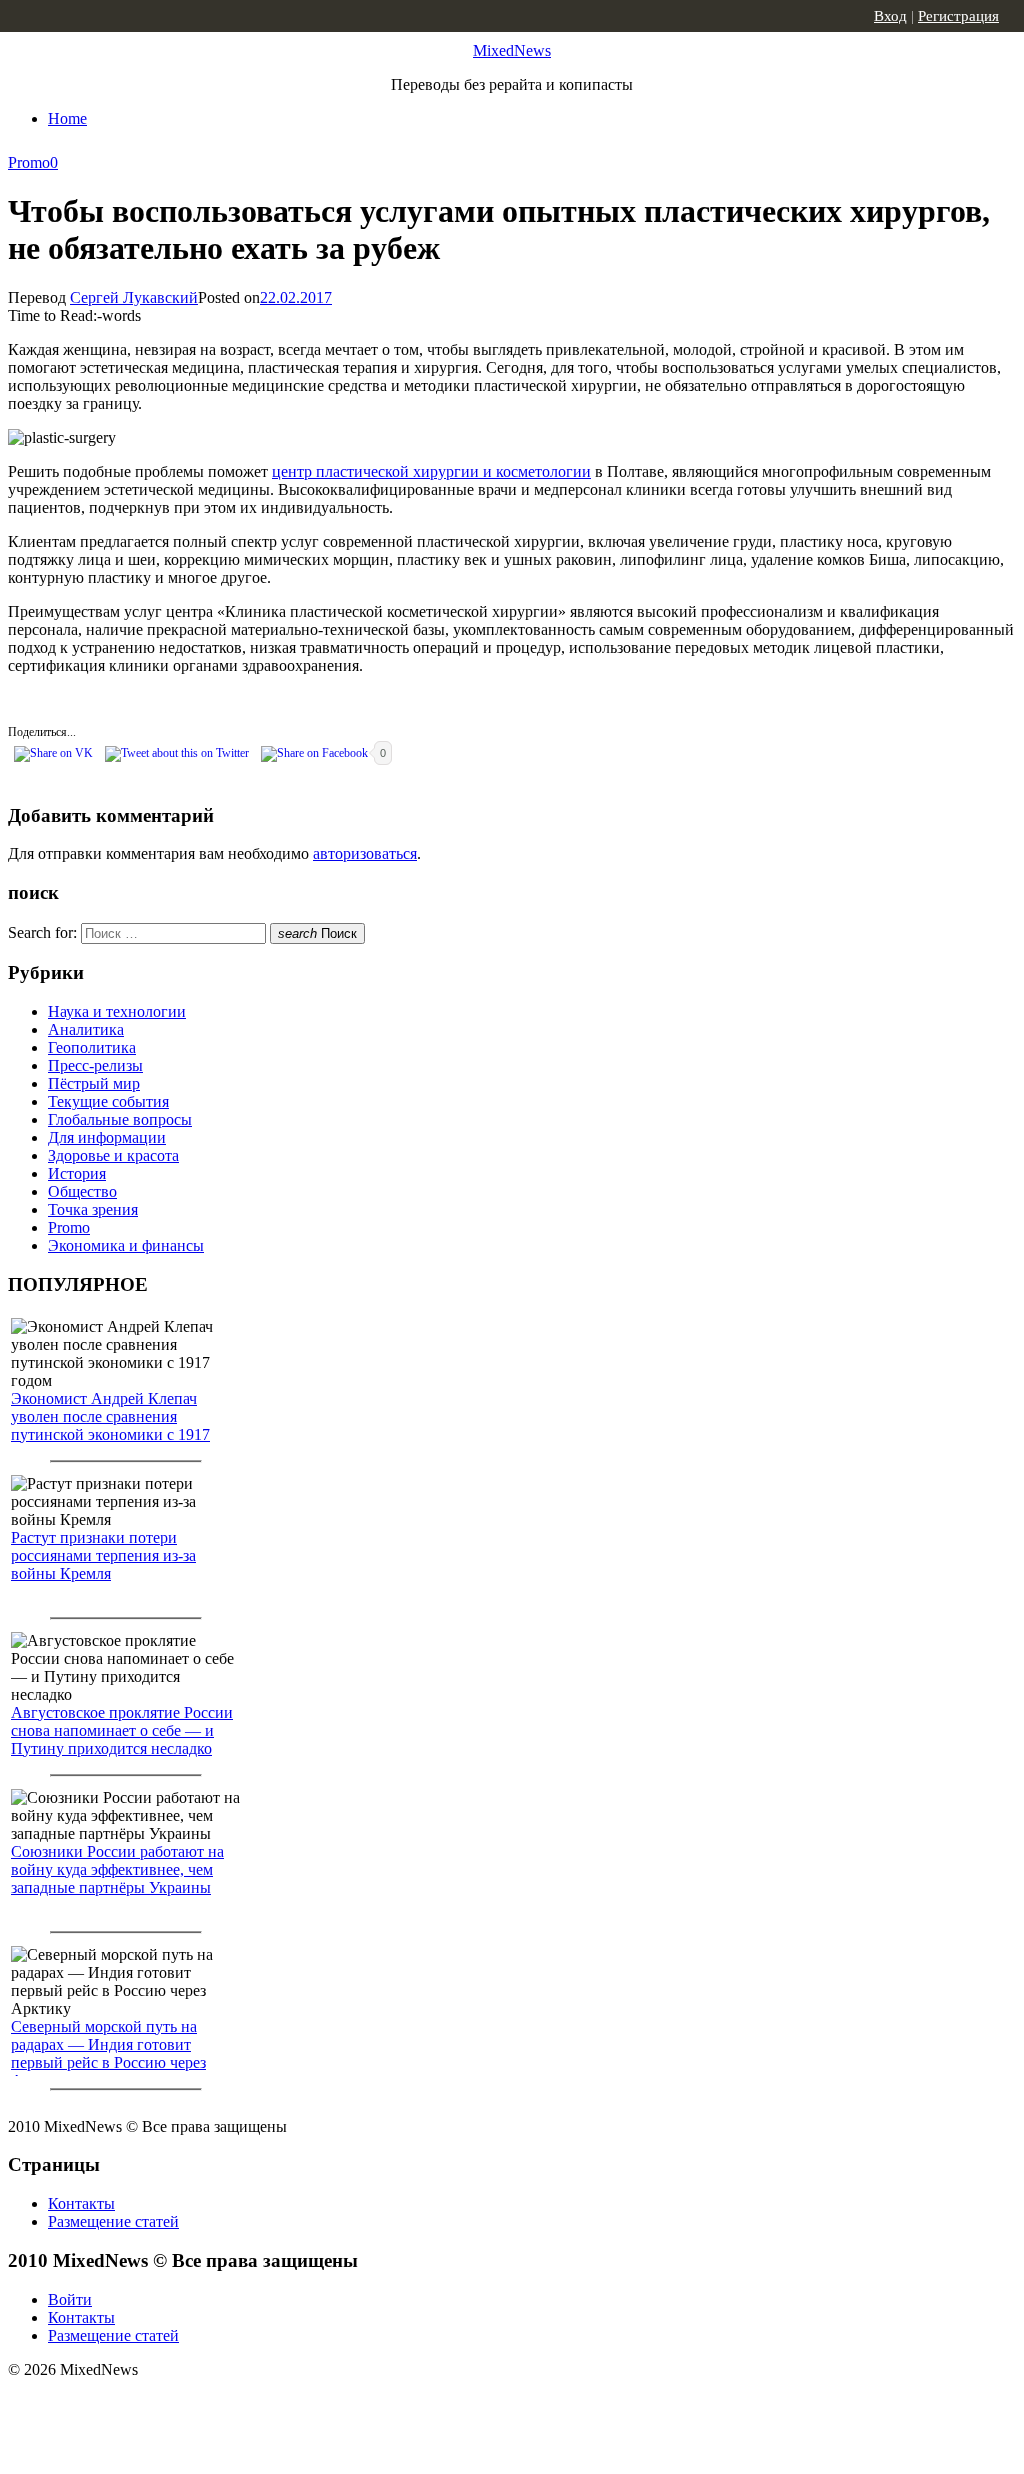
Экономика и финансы (126, 1245)
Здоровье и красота (113, 1155)
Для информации (107, 1137)
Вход (890, 16)
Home (67, 118)
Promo (29, 162)
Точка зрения (93, 1209)
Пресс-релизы (95, 1065)
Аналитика (86, 1029)
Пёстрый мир (94, 1083)
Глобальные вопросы (120, 1119)
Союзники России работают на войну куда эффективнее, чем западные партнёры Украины (117, 1869)
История (77, 1173)
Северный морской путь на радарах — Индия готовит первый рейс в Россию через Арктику (108, 2053)
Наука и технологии (117, 1011)
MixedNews (512, 50)
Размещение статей (113, 2221)
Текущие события (108, 1101)
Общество (82, 1191)
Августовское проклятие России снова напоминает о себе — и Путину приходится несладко (122, 1730)
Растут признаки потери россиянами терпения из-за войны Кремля (103, 1555)
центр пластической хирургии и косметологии (431, 471)
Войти (70, 2299)
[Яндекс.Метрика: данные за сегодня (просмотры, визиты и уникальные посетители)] (165, 2405)
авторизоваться (365, 853)
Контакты (81, 2203)
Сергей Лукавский (134, 297)
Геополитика (92, 1047)
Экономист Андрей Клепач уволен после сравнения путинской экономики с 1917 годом (110, 1425)
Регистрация (958, 16)
